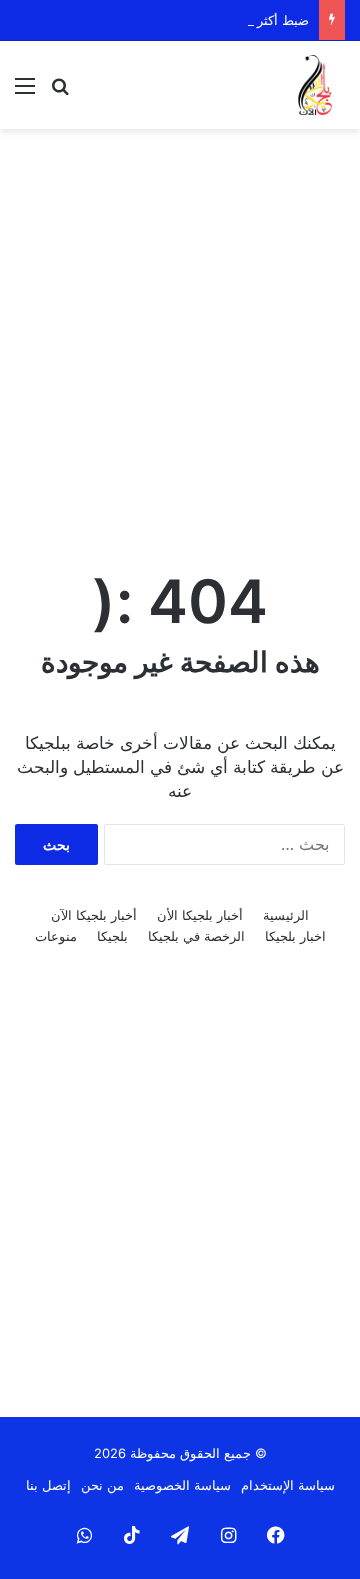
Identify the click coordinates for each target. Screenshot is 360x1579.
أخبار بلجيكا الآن (94, 915)
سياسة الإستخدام (288, 1485)
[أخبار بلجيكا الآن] (315, 85)
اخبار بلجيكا (295, 936)
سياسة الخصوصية (182, 1485)
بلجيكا (112, 936)
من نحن (102, 1485)
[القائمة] (25, 92)
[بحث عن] (60, 92)
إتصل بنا (48, 1485)
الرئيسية (286, 915)
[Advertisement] (180, 329)
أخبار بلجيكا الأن (200, 915)
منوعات (56, 936)
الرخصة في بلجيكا (196, 936)
